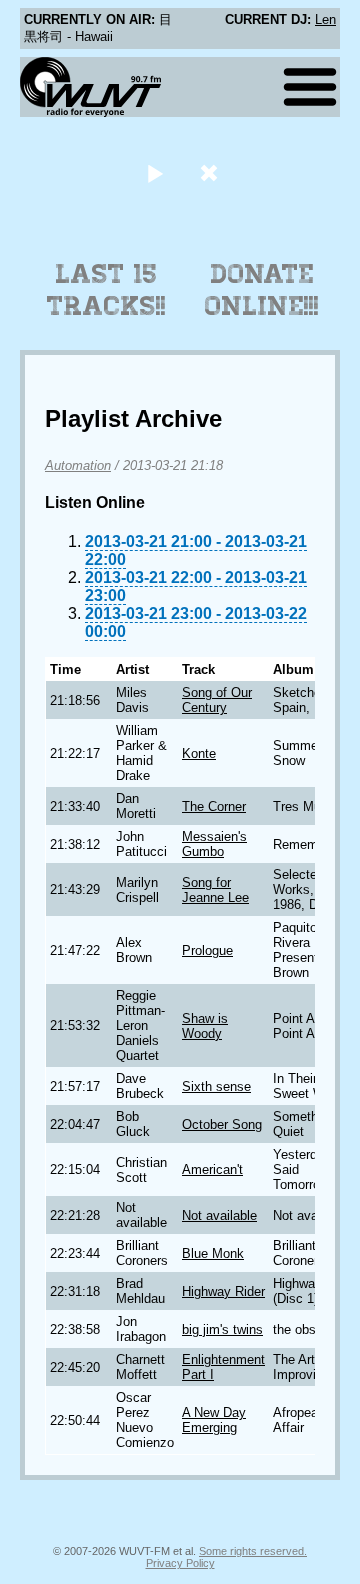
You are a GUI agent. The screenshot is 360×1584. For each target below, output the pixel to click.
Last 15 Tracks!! (106, 290)
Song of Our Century (217, 700)
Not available (219, 1215)
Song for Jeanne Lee (215, 890)
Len (325, 19)
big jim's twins (222, 1329)
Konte (199, 753)
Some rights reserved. (253, 1551)
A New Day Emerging (214, 1420)
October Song (222, 1124)
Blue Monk (213, 1253)
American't (212, 1169)
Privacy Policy (180, 1563)
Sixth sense (216, 1086)
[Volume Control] (211, 172)
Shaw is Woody (205, 1026)
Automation (78, 465)
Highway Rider (223, 1291)
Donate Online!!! (262, 290)
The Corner (214, 806)
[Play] (154, 172)
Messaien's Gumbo (214, 844)
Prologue (207, 950)
